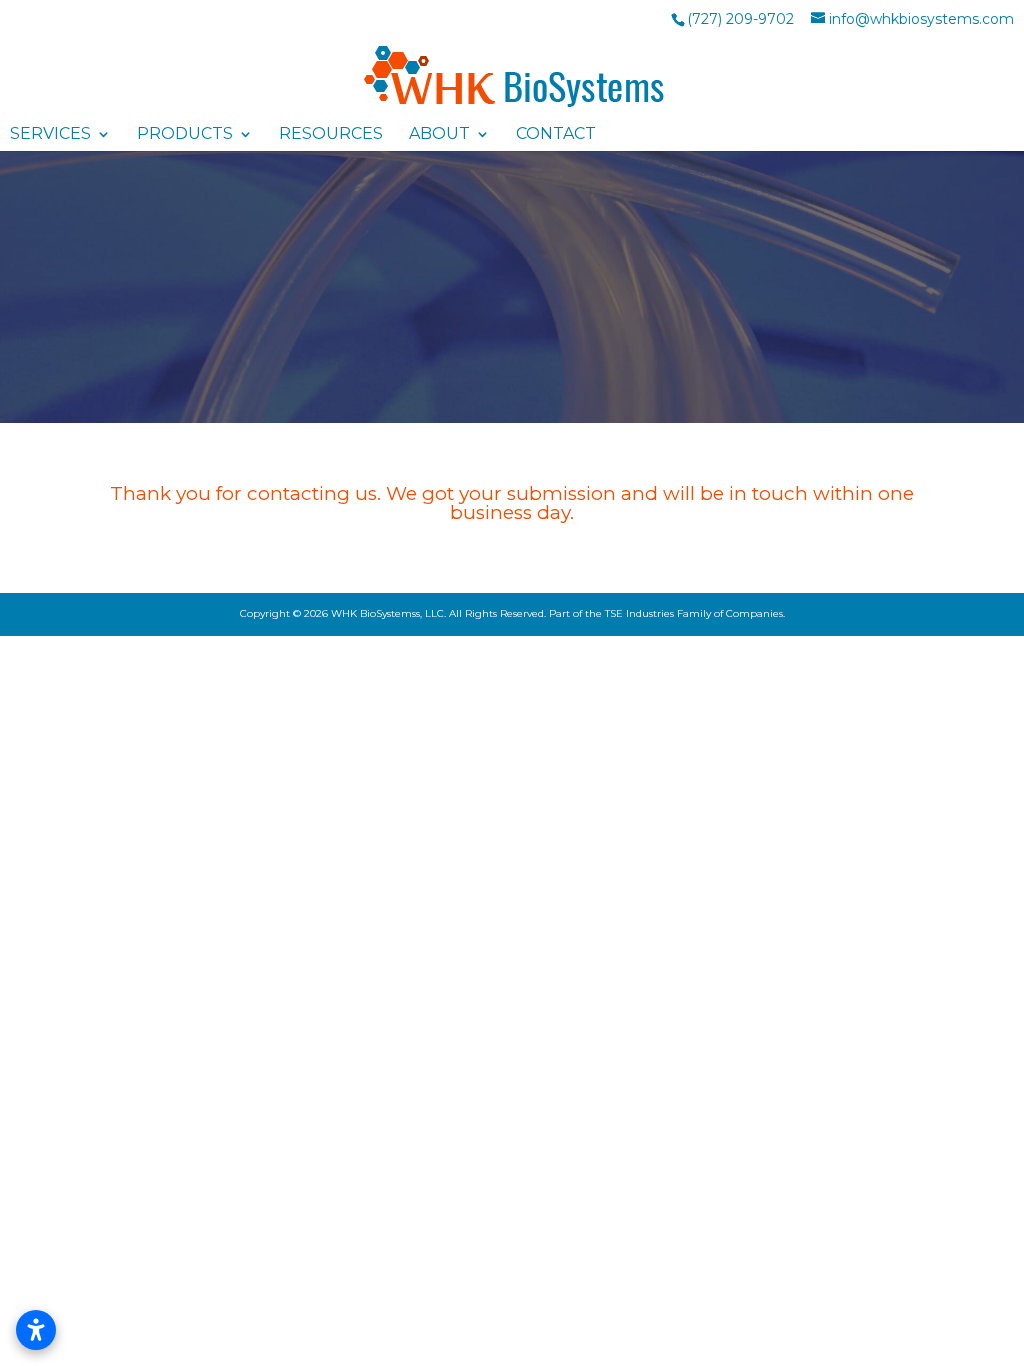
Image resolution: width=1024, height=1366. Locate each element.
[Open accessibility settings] (36, 1330)
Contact (556, 134)
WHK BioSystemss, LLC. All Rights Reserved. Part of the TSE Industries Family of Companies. (558, 613)
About (439, 134)
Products (185, 134)
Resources (331, 134)
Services (50, 134)
